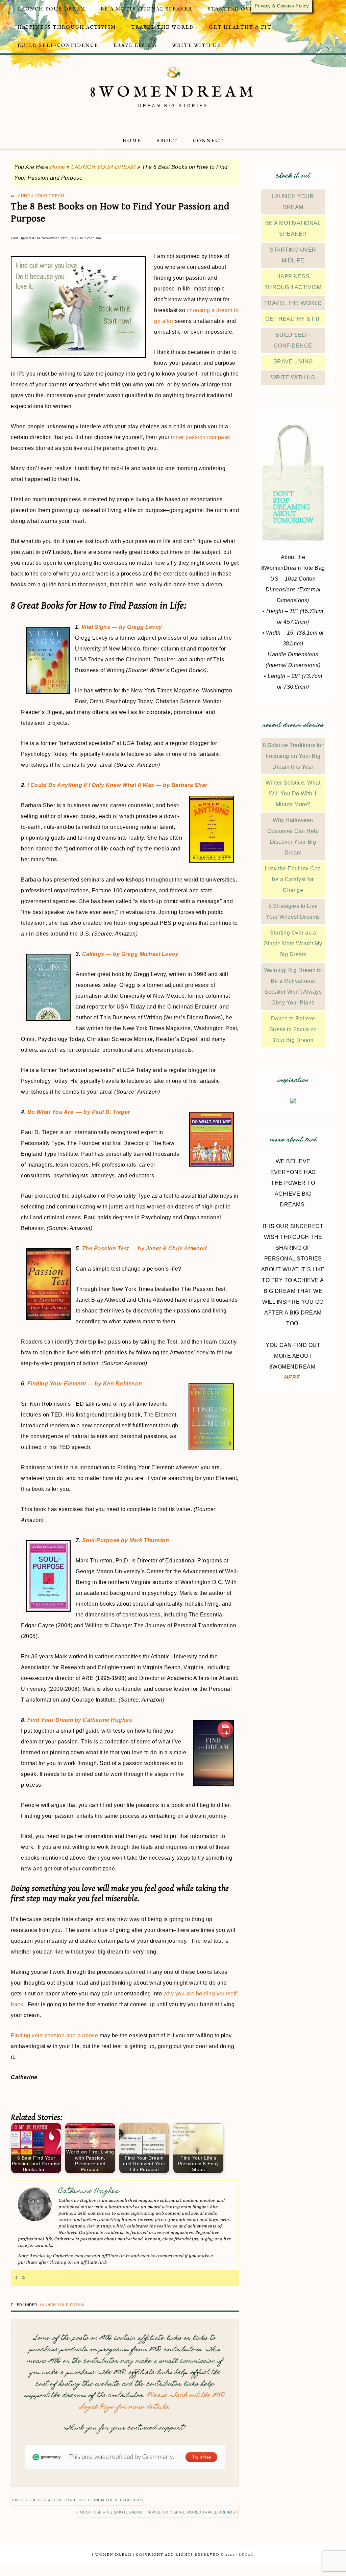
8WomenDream (173, 92)
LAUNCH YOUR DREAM (104, 167)
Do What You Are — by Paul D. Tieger (79, 1112)
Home (58, 167)
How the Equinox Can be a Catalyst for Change (293, 879)
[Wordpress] (23, 2278)
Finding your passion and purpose (54, 2035)
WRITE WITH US (293, 377)
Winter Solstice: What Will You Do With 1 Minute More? (293, 794)
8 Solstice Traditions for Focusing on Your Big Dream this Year (293, 756)
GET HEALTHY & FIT (293, 319)
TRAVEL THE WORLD (293, 303)
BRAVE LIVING (293, 362)
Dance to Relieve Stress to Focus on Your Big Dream (293, 1029)
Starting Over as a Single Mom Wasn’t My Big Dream (293, 943)
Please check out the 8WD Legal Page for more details (152, 2402)
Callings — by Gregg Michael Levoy (130, 954)
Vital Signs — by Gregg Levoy (122, 627)
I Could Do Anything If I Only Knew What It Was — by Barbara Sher (117, 785)
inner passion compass (201, 437)
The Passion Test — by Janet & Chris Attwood (145, 1248)
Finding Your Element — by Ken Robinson (85, 1384)
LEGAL (246, 2555)
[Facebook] (16, 2278)
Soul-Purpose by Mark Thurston (126, 1540)
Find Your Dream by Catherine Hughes (80, 1720)
